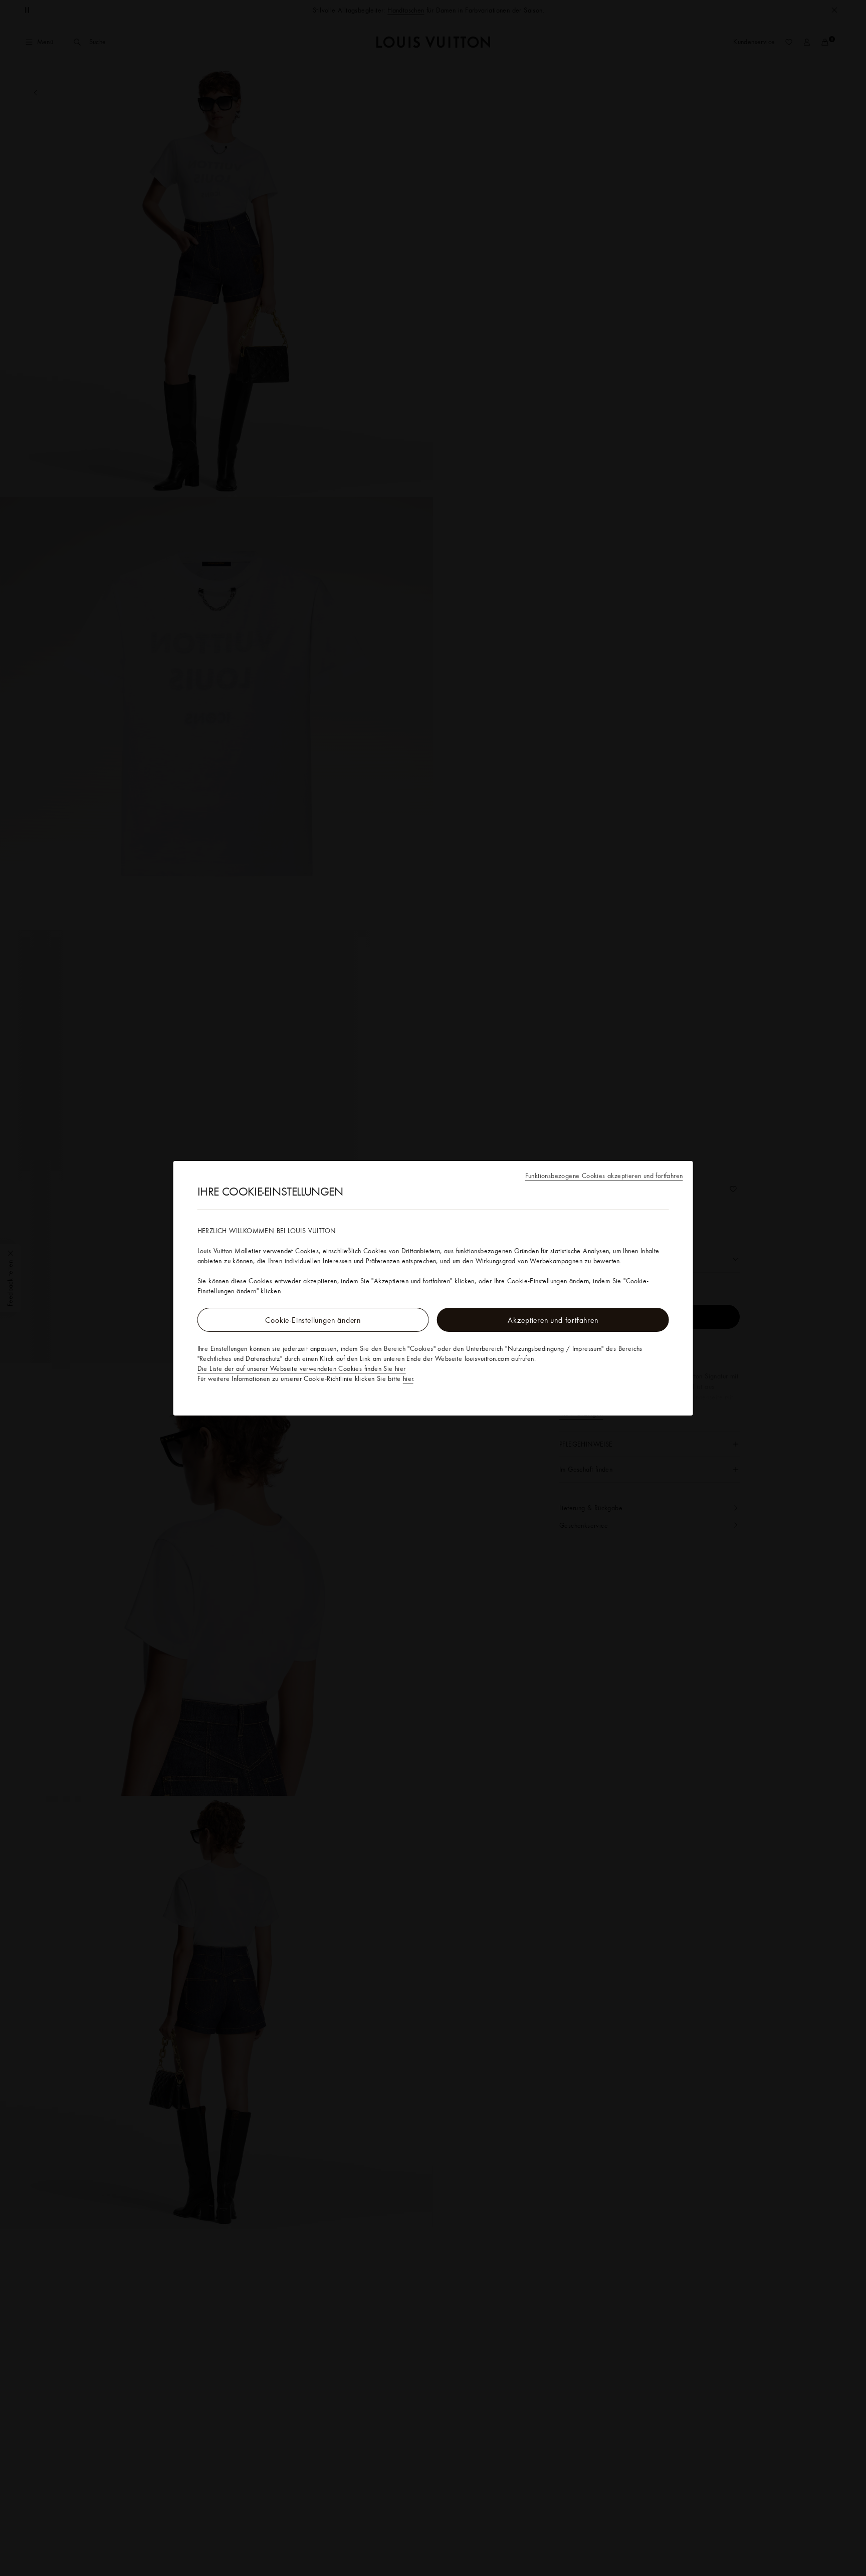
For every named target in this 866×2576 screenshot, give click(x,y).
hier (408, 1378)
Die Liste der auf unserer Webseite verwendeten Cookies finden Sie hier (302, 1368)
